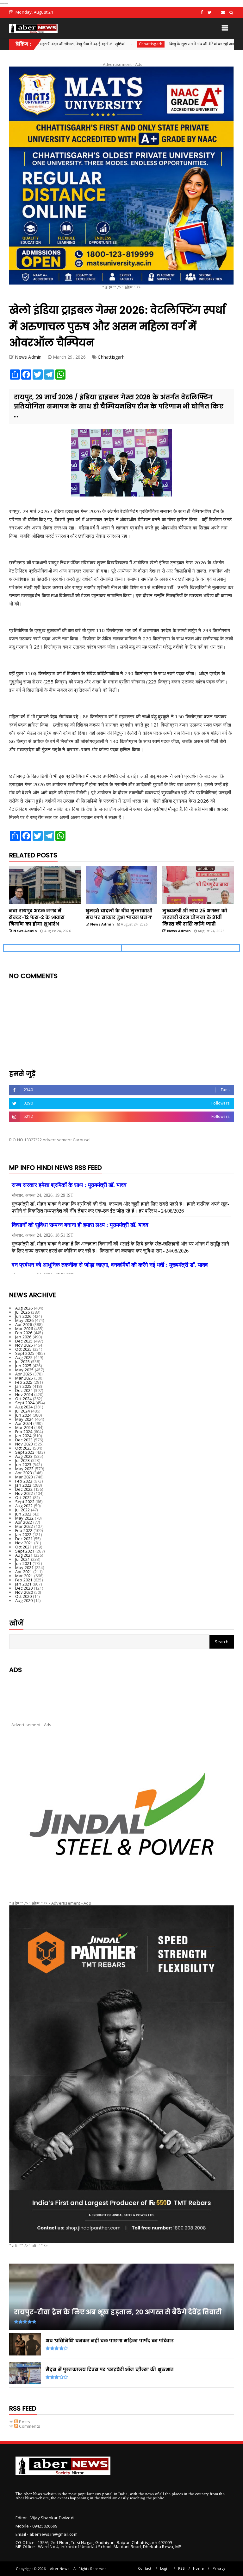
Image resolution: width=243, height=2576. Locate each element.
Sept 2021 (25, 1551)
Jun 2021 (23, 1563)
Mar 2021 (24, 1576)
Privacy (219, 2568)
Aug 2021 (24, 1555)
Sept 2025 (25, 1353)
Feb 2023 (24, 1481)
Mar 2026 (24, 1329)
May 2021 (25, 1567)
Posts (24, 2422)
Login (165, 2568)
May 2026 (25, 1320)
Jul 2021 (23, 1559)
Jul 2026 (23, 1312)
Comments (29, 2426)
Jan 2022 (23, 1535)
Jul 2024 (23, 1411)
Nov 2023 (24, 1444)
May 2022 (25, 1518)
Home (198, 2568)
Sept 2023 (25, 1452)
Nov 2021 (24, 1543)
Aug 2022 (24, 1506)
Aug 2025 (24, 1357)
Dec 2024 (24, 1390)
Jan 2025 (23, 1386)
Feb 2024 (24, 1432)
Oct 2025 (24, 1349)
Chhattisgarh (86, 44)
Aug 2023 (24, 1456)
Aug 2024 (24, 1407)
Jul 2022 (23, 1510)
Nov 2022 (24, 1493)
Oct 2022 (24, 1497)
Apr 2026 (24, 1324)
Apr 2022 (24, 1522)
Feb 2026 (24, 1333)
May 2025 (25, 1370)
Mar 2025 (24, 1378)
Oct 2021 (24, 1547)
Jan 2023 (23, 1485)
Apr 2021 (24, 1572)
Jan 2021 (23, 1584)
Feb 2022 (24, 1530)
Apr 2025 (24, 1374)
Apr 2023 (24, 1473)
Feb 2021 (24, 1580)
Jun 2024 (23, 1415)
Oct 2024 (24, 1399)
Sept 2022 (25, 1502)
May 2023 (25, 1469)
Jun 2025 (23, 1366)
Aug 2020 (24, 1600)
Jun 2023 (23, 1464)
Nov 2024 (24, 1394)
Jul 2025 (23, 1362)
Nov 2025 (24, 1345)
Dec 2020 (24, 1588)
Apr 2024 (24, 1423)
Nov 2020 (24, 1592)
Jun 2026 (23, 1316)
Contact (145, 2568)
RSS (181, 2568)
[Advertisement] (121, 1694)
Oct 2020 (24, 1596)
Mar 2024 (24, 1427)
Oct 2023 (24, 1448)
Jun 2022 (23, 1514)
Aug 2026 (24, 1308)
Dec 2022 (24, 1489)
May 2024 (25, 1419)
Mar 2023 (24, 1477)
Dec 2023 (24, 1440)
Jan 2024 (23, 1436)
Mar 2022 (24, 1526)
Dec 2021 (24, 1539)
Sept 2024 (25, 1403)
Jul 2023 (23, 1460)
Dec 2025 (24, 1341)
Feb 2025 (24, 1382)
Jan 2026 (23, 1337)
